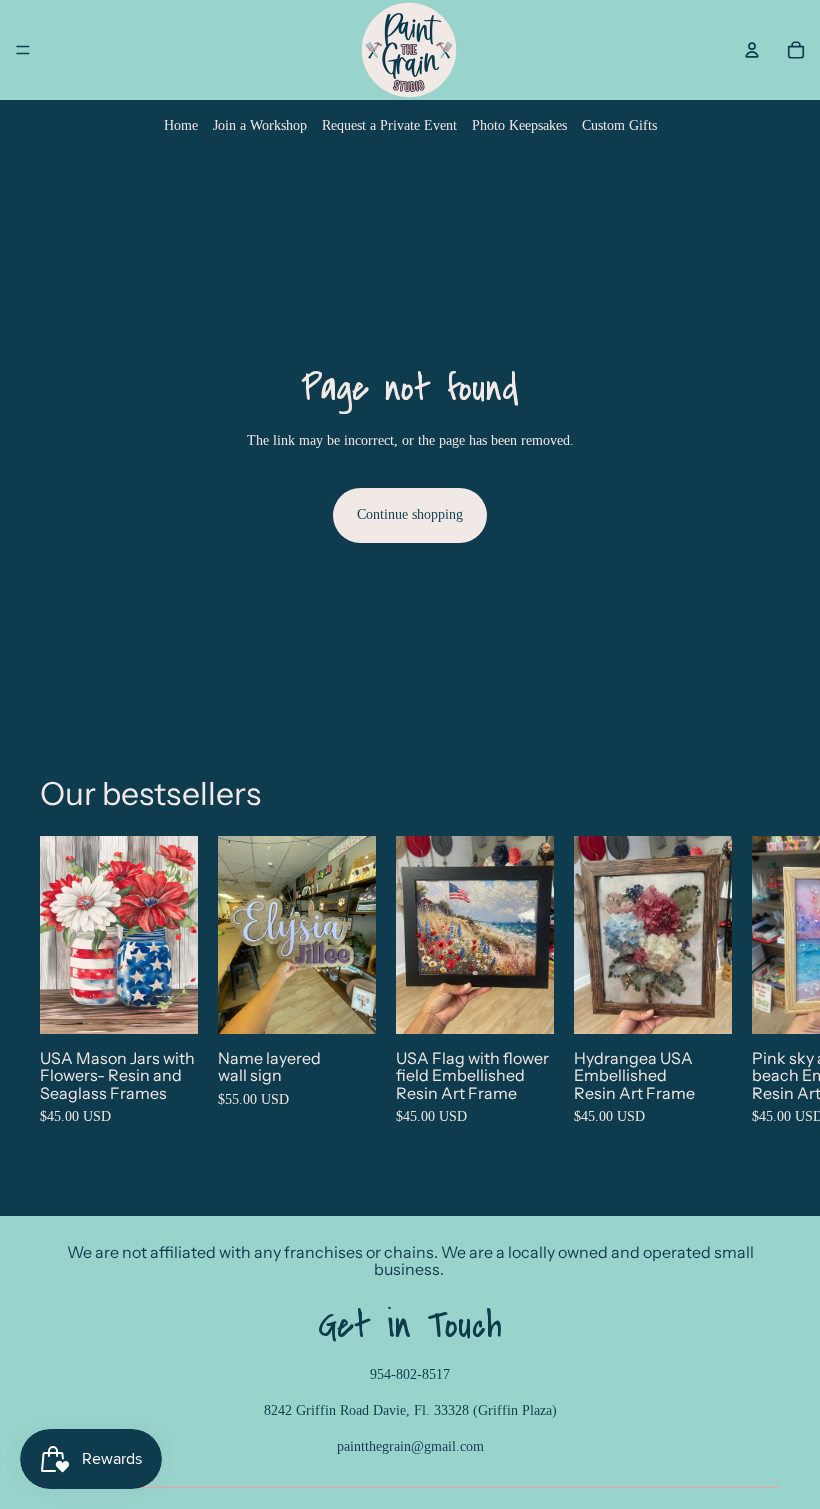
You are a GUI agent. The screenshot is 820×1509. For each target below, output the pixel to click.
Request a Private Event (389, 125)
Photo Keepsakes (519, 125)
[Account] (752, 50)
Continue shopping (410, 514)
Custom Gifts (619, 125)
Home (181, 125)
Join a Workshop (260, 125)
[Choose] (167, 1002)
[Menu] (23, 50)
